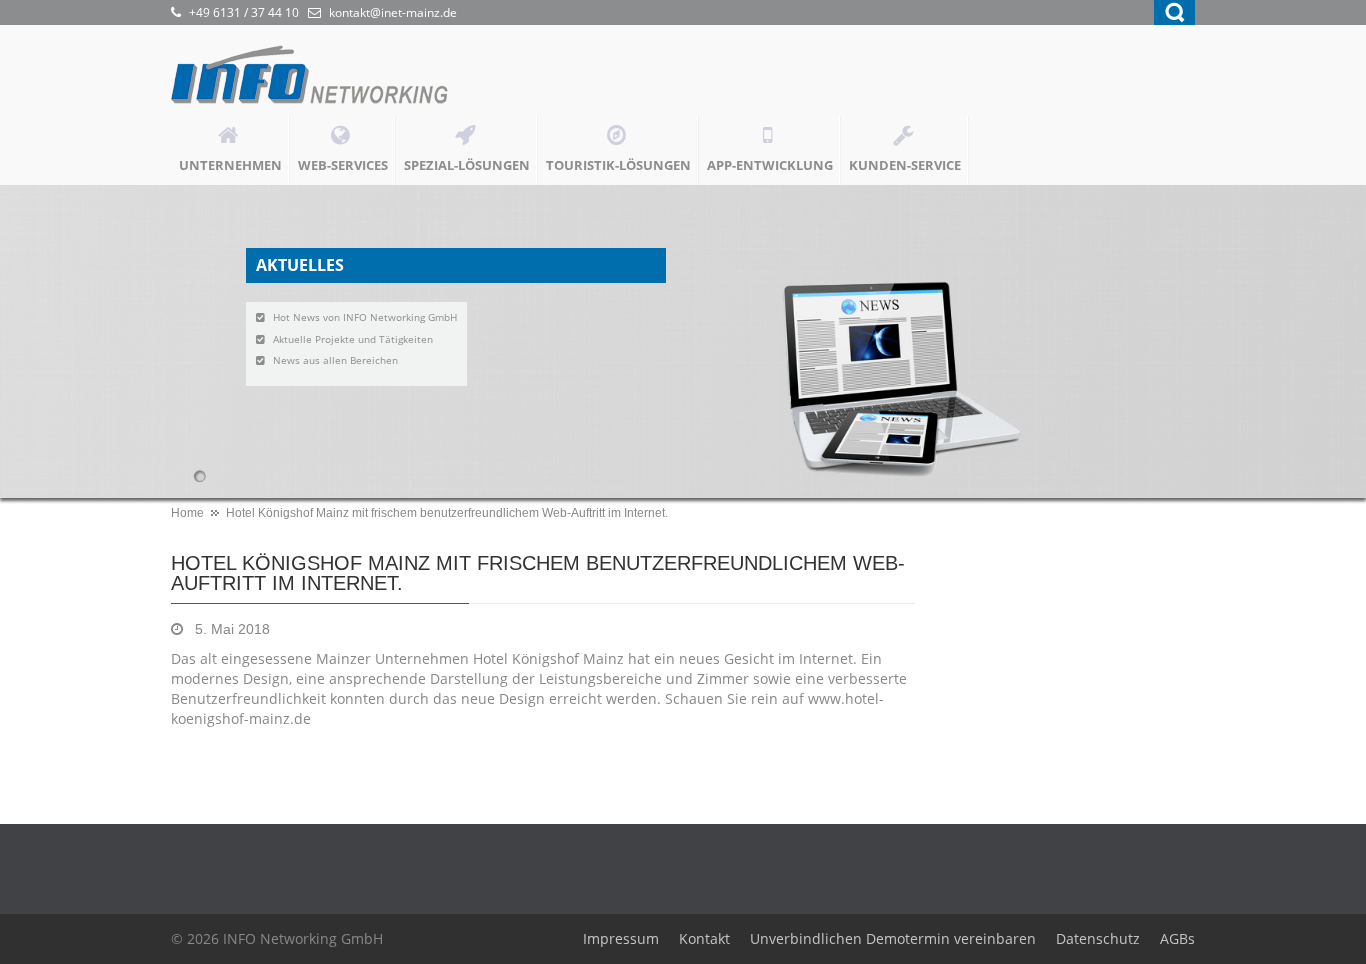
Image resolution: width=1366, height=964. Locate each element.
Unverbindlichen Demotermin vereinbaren (893, 938)
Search (1174, 12)
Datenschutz (1098, 938)
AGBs (1177, 938)
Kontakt (704, 938)
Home (187, 513)
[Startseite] (321, 80)
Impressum (621, 938)
